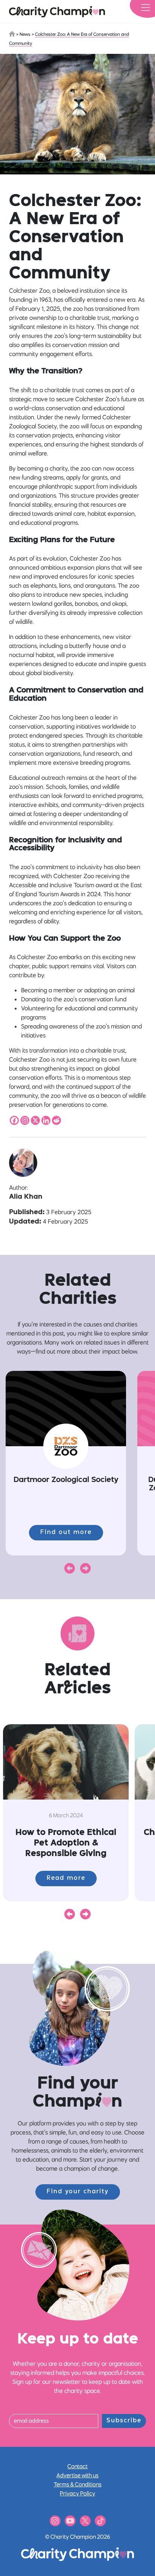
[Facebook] (14, 1120)
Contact (77, 2466)
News (25, 34)
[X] (35, 1120)
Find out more (66, 1532)
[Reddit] (56, 1120)
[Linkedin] (46, 1120)
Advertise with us (77, 2475)
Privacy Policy (77, 2493)
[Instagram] (25, 1120)
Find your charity (78, 2192)
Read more (66, 1878)
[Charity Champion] (57, 12)
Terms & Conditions (78, 2484)
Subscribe (124, 2421)
